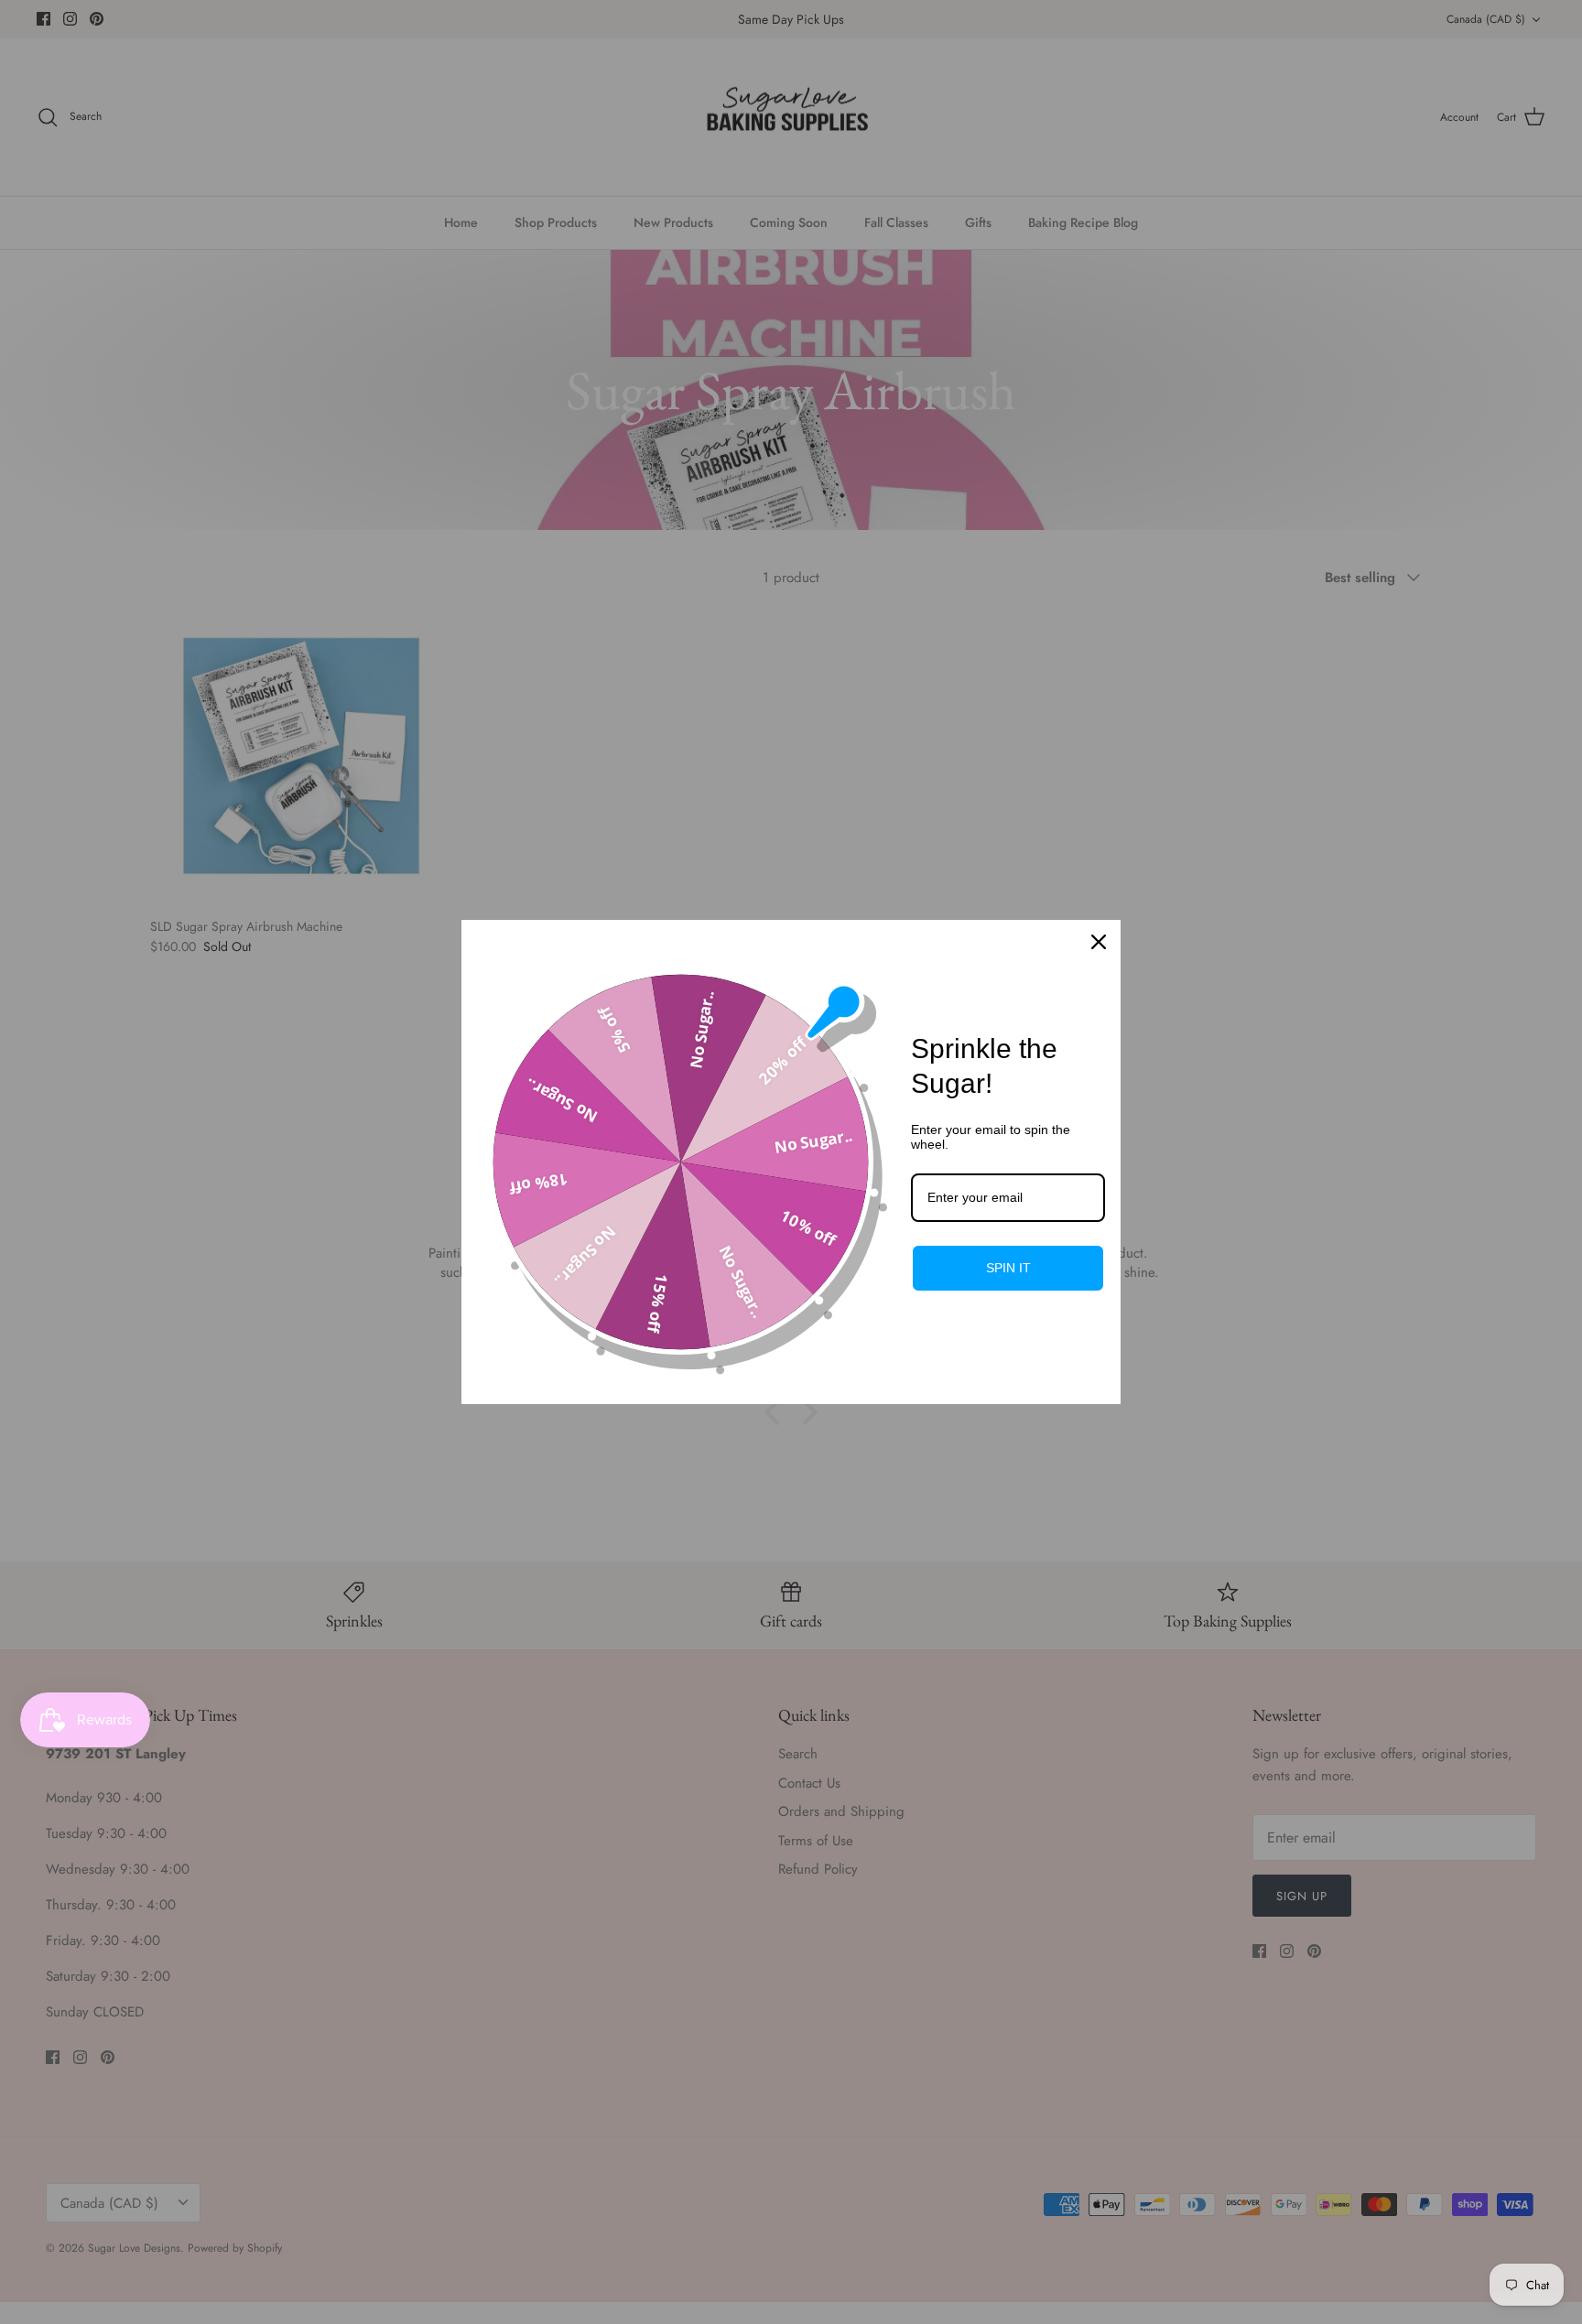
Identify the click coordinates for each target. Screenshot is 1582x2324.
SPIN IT (1008, 1268)
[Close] (1099, 942)
